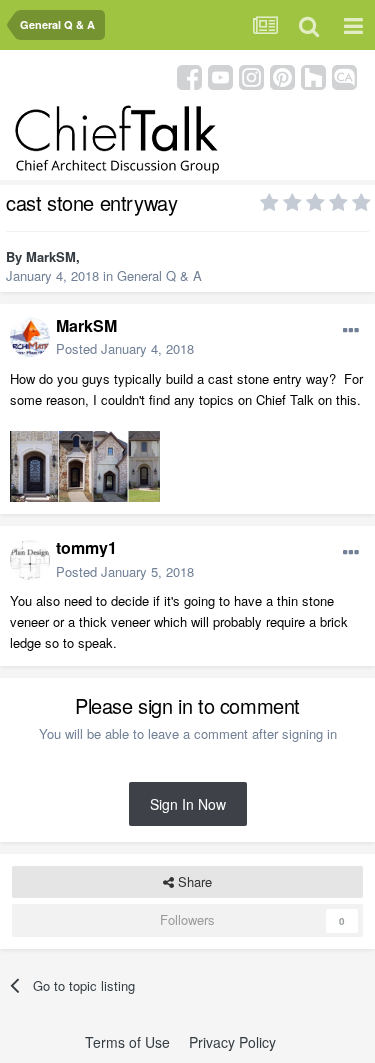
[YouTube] (220, 75)
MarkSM (51, 256)
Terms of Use (127, 1042)
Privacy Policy (232, 1042)
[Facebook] (189, 75)
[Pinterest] (282, 75)
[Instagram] (251, 75)
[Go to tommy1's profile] (30, 560)
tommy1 (86, 547)
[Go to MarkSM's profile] (30, 337)
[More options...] (351, 331)
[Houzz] (313, 75)
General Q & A (159, 275)
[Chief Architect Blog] (344, 75)
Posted (125, 348)
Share (193, 881)
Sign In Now (188, 804)
